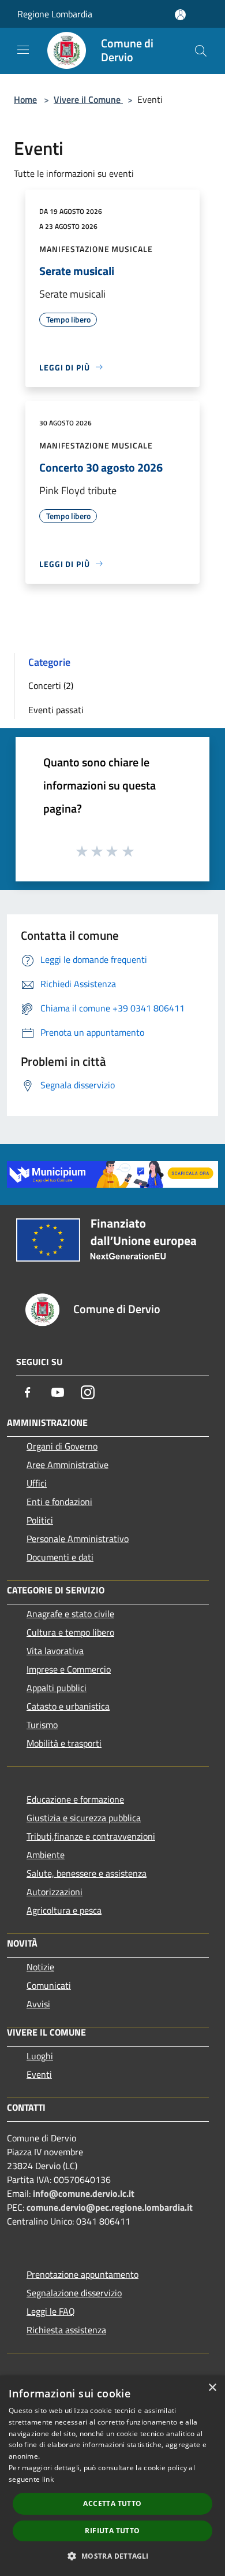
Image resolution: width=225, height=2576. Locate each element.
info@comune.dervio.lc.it (84, 2193)
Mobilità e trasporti (64, 1743)
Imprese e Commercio (69, 1669)
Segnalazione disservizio (74, 2293)
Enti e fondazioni (59, 1502)
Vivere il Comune (88, 99)
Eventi (39, 2074)
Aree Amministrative (67, 1465)
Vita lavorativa (55, 1651)
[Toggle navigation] (23, 50)
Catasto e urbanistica (68, 1706)
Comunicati (49, 1985)
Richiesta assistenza (66, 2330)
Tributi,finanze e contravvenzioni (91, 1836)
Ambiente (46, 1855)
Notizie (40, 1967)
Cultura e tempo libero (70, 1632)
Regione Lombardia (55, 14)
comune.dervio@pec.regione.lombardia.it (110, 2207)
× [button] (212, 2388)
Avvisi (38, 2004)
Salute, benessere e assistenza (87, 1873)
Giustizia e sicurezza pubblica (84, 1818)
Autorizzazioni (55, 1892)
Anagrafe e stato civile (70, 1614)
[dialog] (112, 2476)
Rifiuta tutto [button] (112, 2531)
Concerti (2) (51, 685)
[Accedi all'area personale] (180, 15)
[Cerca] (201, 51)
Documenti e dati (60, 1557)
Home (25, 99)
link (48, 2479)
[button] (112, 2556)
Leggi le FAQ (51, 2311)
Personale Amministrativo (78, 1539)
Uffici (37, 1483)
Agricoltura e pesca (64, 1910)
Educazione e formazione (75, 1799)
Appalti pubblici (57, 1688)
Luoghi (40, 2056)
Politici (40, 1520)
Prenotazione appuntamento (82, 2274)
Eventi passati (56, 710)
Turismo (42, 1725)
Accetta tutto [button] (112, 2503)
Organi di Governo (62, 1446)
